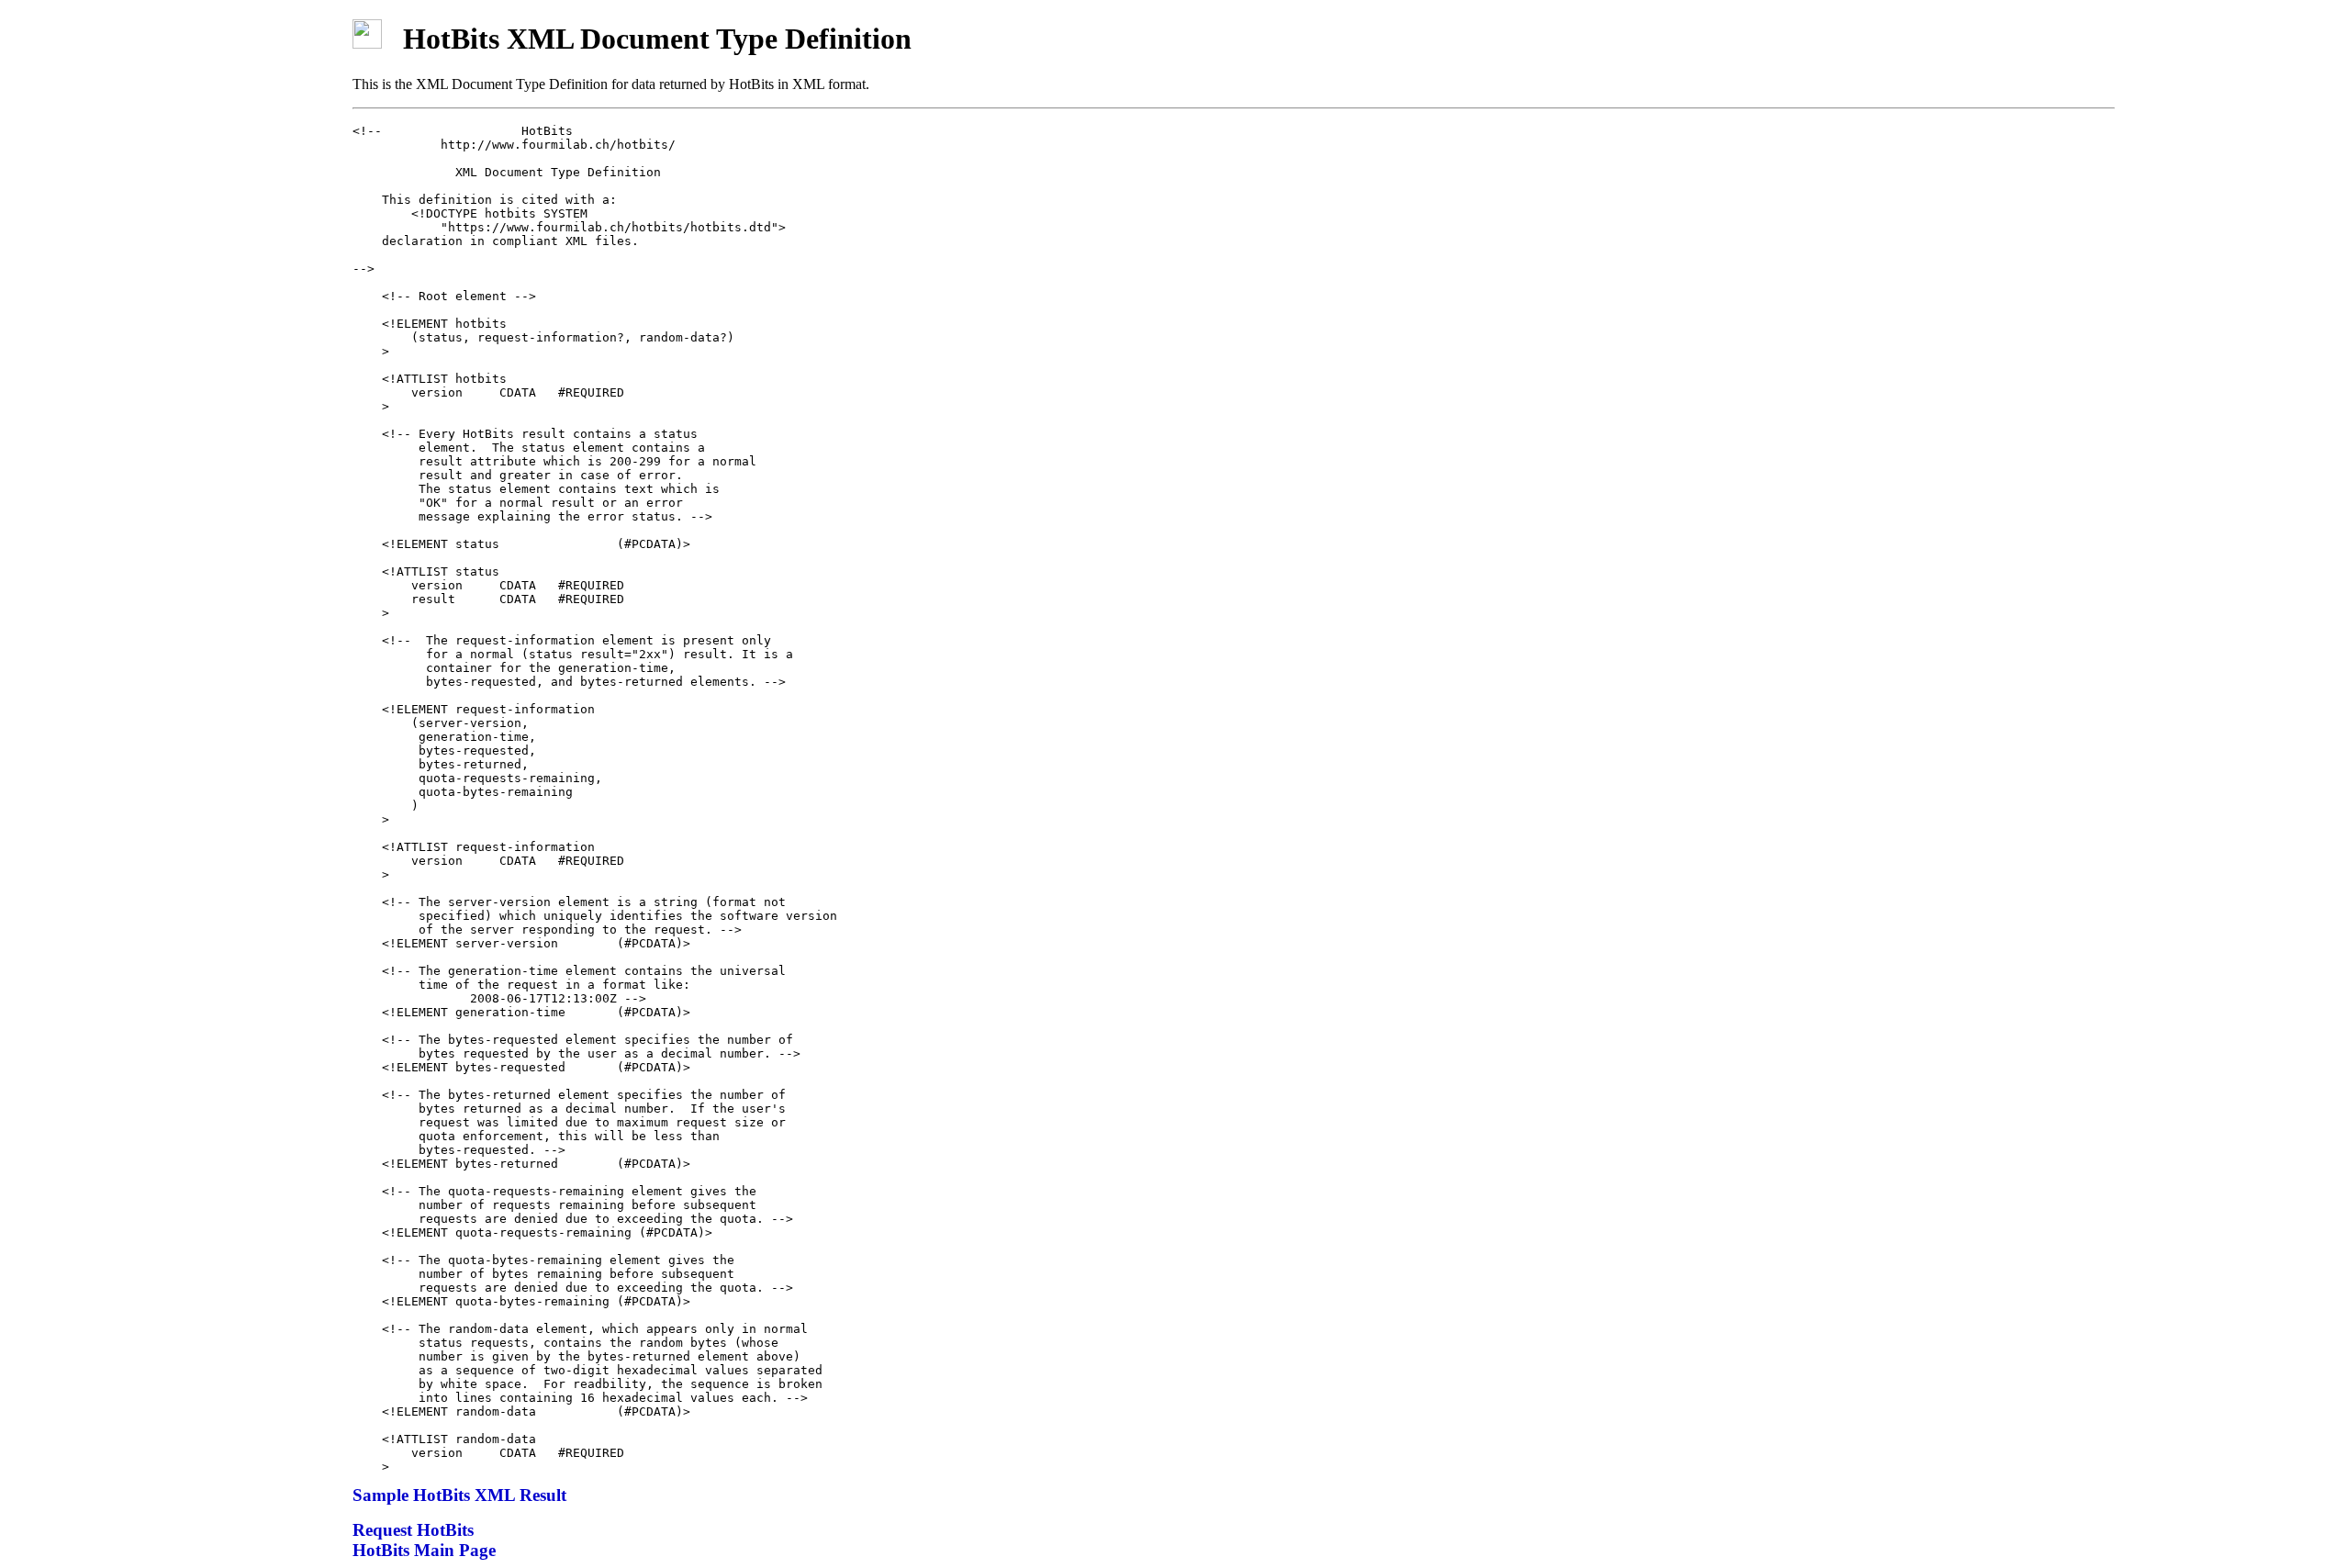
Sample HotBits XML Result (459, 1495)
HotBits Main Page (424, 1550)
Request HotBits (413, 1530)
